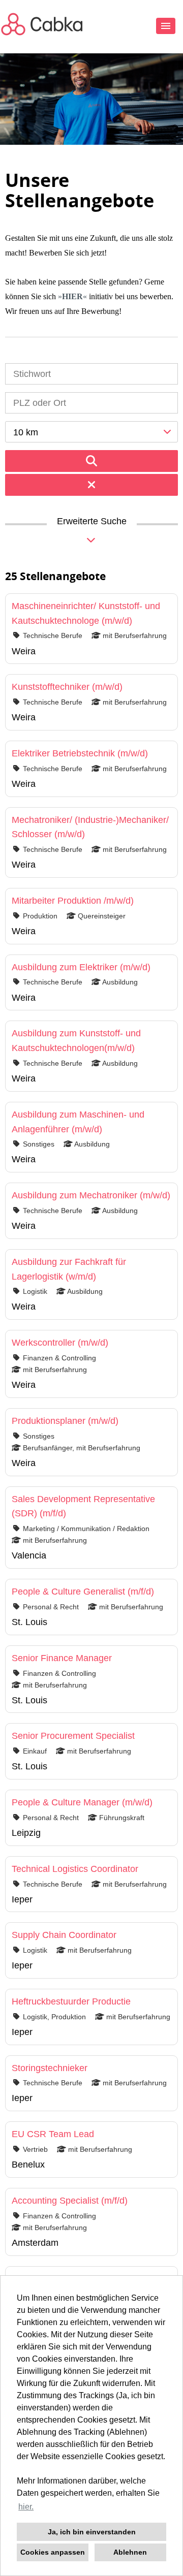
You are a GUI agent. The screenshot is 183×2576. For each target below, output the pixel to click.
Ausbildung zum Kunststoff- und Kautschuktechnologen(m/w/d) (76, 1041)
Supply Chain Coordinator (64, 1935)
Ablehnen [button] (130, 2552)
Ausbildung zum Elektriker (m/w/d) (81, 967)
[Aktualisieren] (91, 461)
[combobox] (91, 432)
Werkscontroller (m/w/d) (60, 1343)
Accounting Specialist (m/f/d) (70, 2201)
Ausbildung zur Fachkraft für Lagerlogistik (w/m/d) (69, 1269)
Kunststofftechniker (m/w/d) (67, 687)
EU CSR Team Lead (53, 2134)
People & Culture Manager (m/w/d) (82, 1802)
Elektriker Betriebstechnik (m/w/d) (80, 753)
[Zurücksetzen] (91, 485)
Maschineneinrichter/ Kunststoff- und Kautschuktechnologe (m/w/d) (86, 613)
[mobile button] (166, 26)
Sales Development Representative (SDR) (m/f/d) (83, 1506)
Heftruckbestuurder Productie (71, 2001)
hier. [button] (26, 2507)
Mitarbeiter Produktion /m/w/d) (73, 901)
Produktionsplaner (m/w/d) (65, 1421)
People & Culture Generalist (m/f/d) (83, 1592)
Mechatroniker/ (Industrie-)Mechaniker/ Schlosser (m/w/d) (90, 827)
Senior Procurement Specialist (73, 1736)
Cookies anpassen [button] (53, 2552)
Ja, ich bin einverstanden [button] (92, 2532)
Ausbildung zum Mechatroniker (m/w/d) (91, 1195)
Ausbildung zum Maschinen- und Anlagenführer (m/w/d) (78, 1122)
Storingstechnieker (50, 2068)
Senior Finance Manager (62, 1658)
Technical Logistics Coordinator (75, 1869)
